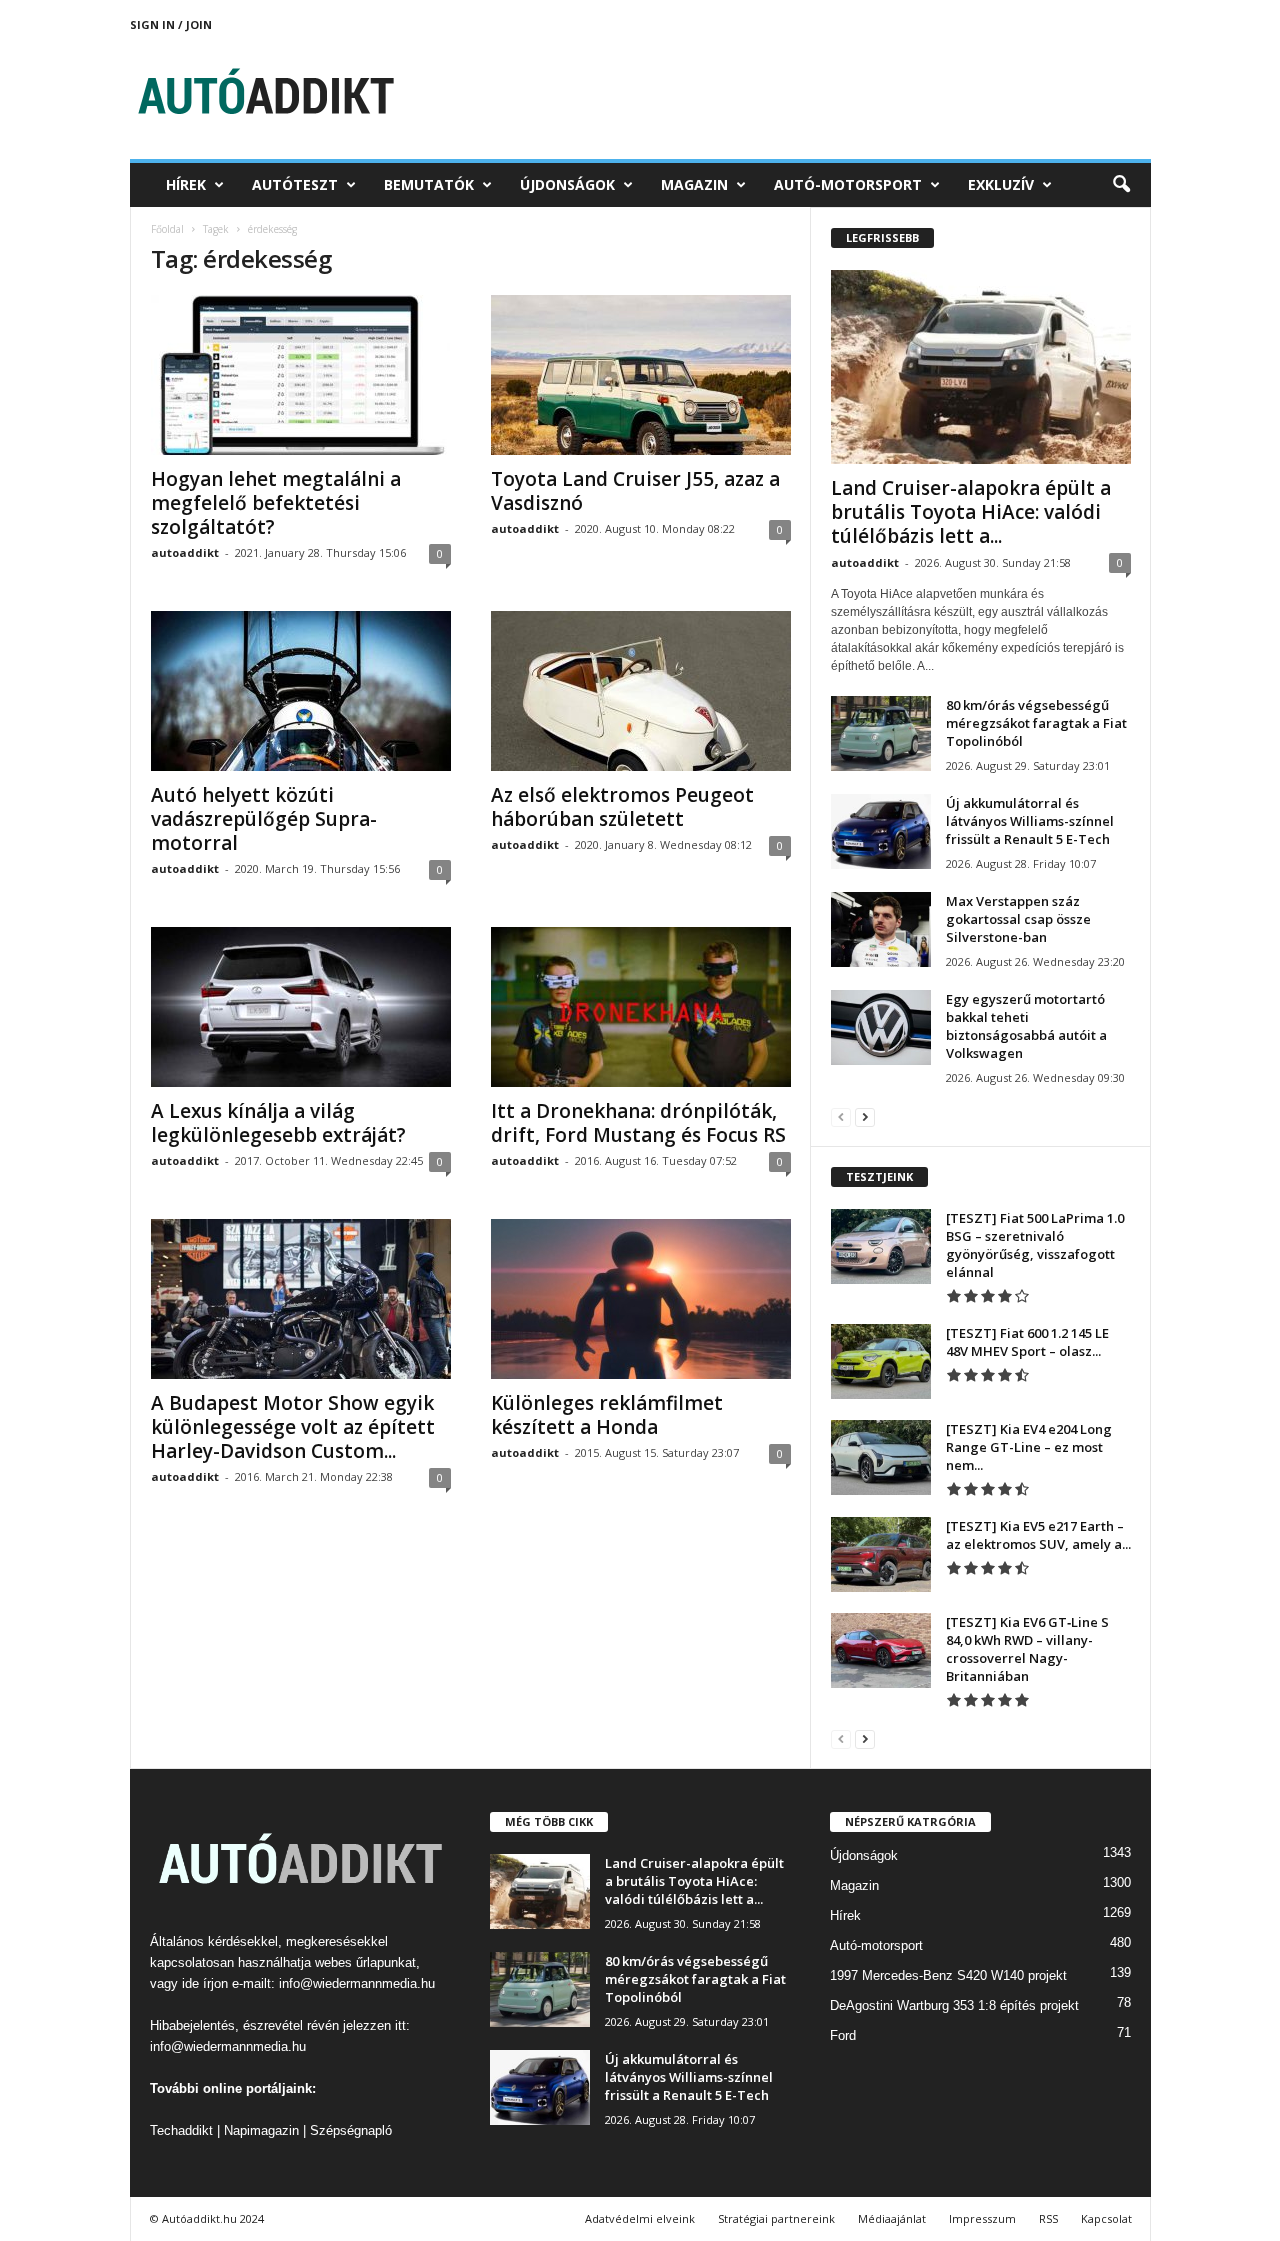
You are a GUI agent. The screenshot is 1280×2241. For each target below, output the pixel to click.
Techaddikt (181, 2130)
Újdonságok (567, 184)
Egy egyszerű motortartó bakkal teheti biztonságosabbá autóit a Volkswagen (1026, 1026)
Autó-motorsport (848, 184)
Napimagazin (261, 2130)
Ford (843, 2035)
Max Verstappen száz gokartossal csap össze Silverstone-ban (1018, 919)
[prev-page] (841, 1116)
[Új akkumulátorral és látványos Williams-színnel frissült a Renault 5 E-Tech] (881, 831)
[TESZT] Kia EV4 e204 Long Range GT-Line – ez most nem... (1029, 1447)
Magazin (694, 184)
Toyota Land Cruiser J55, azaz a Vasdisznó (635, 491)
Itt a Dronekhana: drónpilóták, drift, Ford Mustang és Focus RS (638, 1123)
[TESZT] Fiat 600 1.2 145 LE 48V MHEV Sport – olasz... (1027, 1342)
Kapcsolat (1106, 2218)
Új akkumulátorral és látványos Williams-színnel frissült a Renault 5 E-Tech (1030, 821)
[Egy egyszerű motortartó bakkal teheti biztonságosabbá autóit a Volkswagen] (881, 1027)
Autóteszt (295, 184)
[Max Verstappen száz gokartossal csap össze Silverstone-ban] (881, 929)
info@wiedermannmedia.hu (357, 1983)
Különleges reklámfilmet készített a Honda (607, 1415)
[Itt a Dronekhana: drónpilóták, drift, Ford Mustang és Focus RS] (641, 1007)
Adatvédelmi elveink (640, 2218)
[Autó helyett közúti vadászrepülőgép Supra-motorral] (301, 691)
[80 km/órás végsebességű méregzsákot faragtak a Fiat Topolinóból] (881, 733)
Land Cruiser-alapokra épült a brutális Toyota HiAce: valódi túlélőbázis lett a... (971, 512)
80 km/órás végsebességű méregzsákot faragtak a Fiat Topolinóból (1036, 723)
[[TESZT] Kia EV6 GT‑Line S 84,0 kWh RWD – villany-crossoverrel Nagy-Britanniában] (881, 1650)
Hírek (186, 184)
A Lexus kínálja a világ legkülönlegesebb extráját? (278, 1123)
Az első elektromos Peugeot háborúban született (622, 807)
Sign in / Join (171, 24)
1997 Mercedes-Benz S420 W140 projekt (948, 1975)
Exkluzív (1001, 184)
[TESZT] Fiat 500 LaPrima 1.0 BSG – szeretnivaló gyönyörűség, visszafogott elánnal (1035, 1245)
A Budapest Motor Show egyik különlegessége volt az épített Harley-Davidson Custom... (293, 1427)
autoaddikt (185, 552)
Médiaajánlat (892, 2218)
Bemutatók (429, 184)
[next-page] (865, 1116)
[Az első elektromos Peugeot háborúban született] (641, 691)
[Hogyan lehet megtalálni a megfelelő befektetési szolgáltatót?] (301, 375)
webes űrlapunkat (365, 1962)
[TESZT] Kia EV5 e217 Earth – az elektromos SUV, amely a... (1038, 1535)
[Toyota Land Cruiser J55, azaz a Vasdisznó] (641, 375)
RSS (1048, 2218)
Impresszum (982, 2218)
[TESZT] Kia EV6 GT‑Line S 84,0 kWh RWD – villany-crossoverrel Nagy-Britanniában (1027, 1649)
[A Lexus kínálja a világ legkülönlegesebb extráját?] (301, 1007)
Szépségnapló (351, 2130)
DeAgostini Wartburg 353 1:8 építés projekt (954, 2005)
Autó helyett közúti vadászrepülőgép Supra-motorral (264, 819)
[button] (1121, 185)
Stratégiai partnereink (776, 2218)
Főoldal (167, 229)
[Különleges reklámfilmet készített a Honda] (641, 1299)
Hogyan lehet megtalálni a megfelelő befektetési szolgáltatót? (276, 503)
